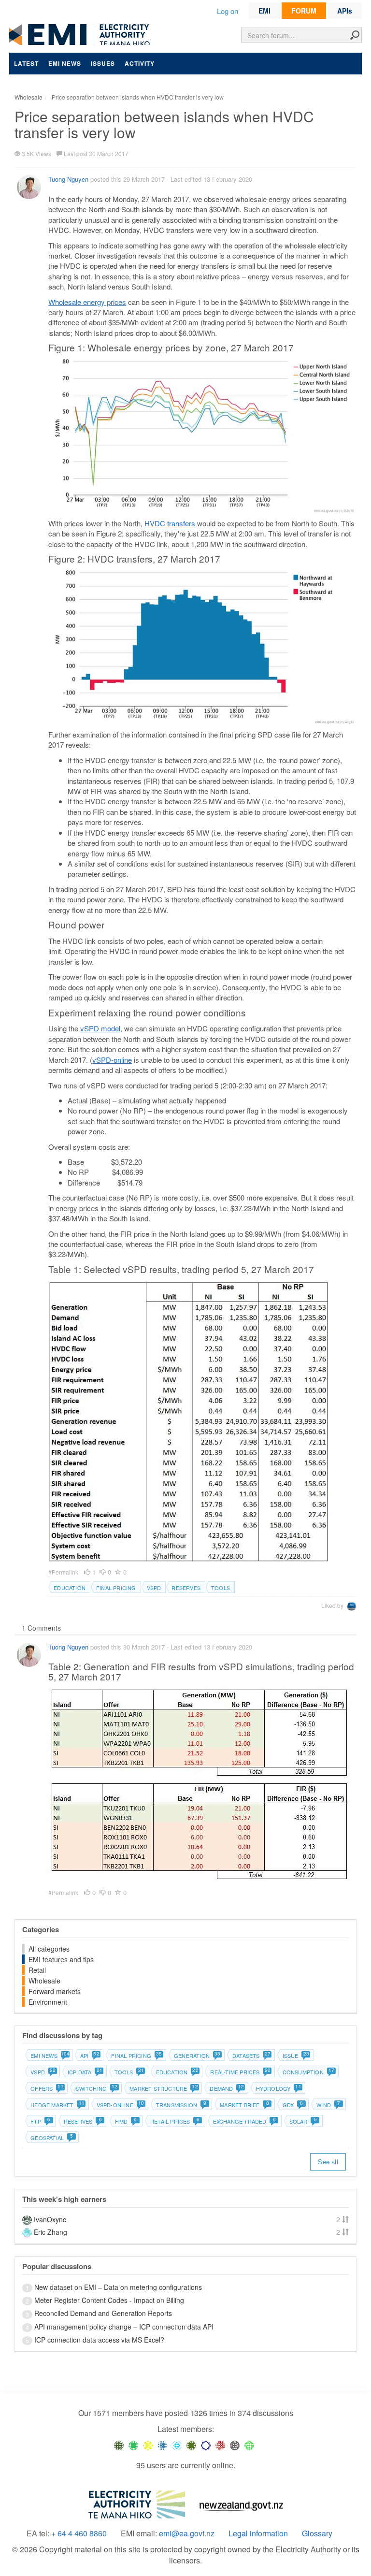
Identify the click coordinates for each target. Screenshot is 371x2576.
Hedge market (57, 2105)
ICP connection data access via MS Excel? (99, 2340)
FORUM (304, 11)
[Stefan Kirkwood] (119, 2445)
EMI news (65, 63)
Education (70, 1588)
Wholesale (44, 1981)
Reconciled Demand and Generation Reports (103, 2313)
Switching (96, 2088)
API (90, 2055)
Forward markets (55, 1991)
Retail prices (175, 2121)
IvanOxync (50, 2219)
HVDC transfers (170, 523)
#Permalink (64, 1572)
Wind (328, 2105)
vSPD (154, 1588)
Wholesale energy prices (87, 302)
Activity (140, 63)
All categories (49, 1949)
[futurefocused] (206, 2445)
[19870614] (133, 2445)
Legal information (258, 2533)
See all (328, 2162)
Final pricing (116, 1588)
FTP (40, 2121)
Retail (37, 1970)
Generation (197, 2055)
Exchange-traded (244, 2121)
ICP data (85, 2072)
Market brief (244, 2105)
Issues (103, 63)
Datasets (251, 2055)
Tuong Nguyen (68, 179)
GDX (293, 2105)
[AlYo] (148, 2445)
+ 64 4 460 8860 (79, 2533)
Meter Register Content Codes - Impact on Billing (109, 2300)
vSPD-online (112, 1060)
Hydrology (278, 2088)
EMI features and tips (61, 1959)
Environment (48, 2002)
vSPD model (100, 1028)
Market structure (163, 2088)
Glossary (317, 2533)
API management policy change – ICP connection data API (124, 2327)
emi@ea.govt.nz (187, 2533)
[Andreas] (220, 2445)
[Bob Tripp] (249, 2445)
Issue (296, 2055)
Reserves (186, 1588)
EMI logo (82, 35)
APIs (345, 11)
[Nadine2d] (177, 2445)
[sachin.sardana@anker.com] (235, 2445)
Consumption (308, 2072)
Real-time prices (240, 2072)
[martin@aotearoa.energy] (191, 2445)
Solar (303, 2121)
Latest (26, 63)
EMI (264, 11)
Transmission (181, 2105)
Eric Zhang (50, 2232)
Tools (221, 1588)
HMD (126, 2121)
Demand (226, 2088)
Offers (47, 2088)
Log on (228, 11)
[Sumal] (162, 2445)
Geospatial (52, 2138)
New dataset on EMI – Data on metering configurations (118, 2287)
